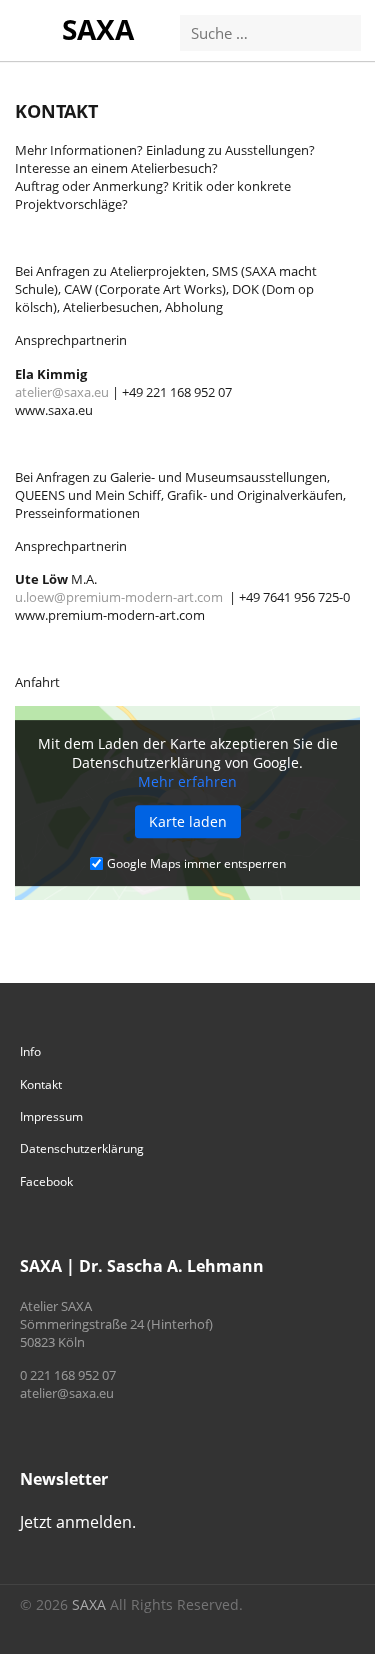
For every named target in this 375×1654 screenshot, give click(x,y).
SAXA (98, 29)
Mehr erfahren (187, 782)
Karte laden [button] (188, 822)
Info (30, 1051)
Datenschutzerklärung (82, 1148)
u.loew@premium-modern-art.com (119, 597)
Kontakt (41, 1084)
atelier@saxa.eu (62, 392)
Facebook (46, 1181)
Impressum (51, 1116)
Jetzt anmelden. (78, 1522)
